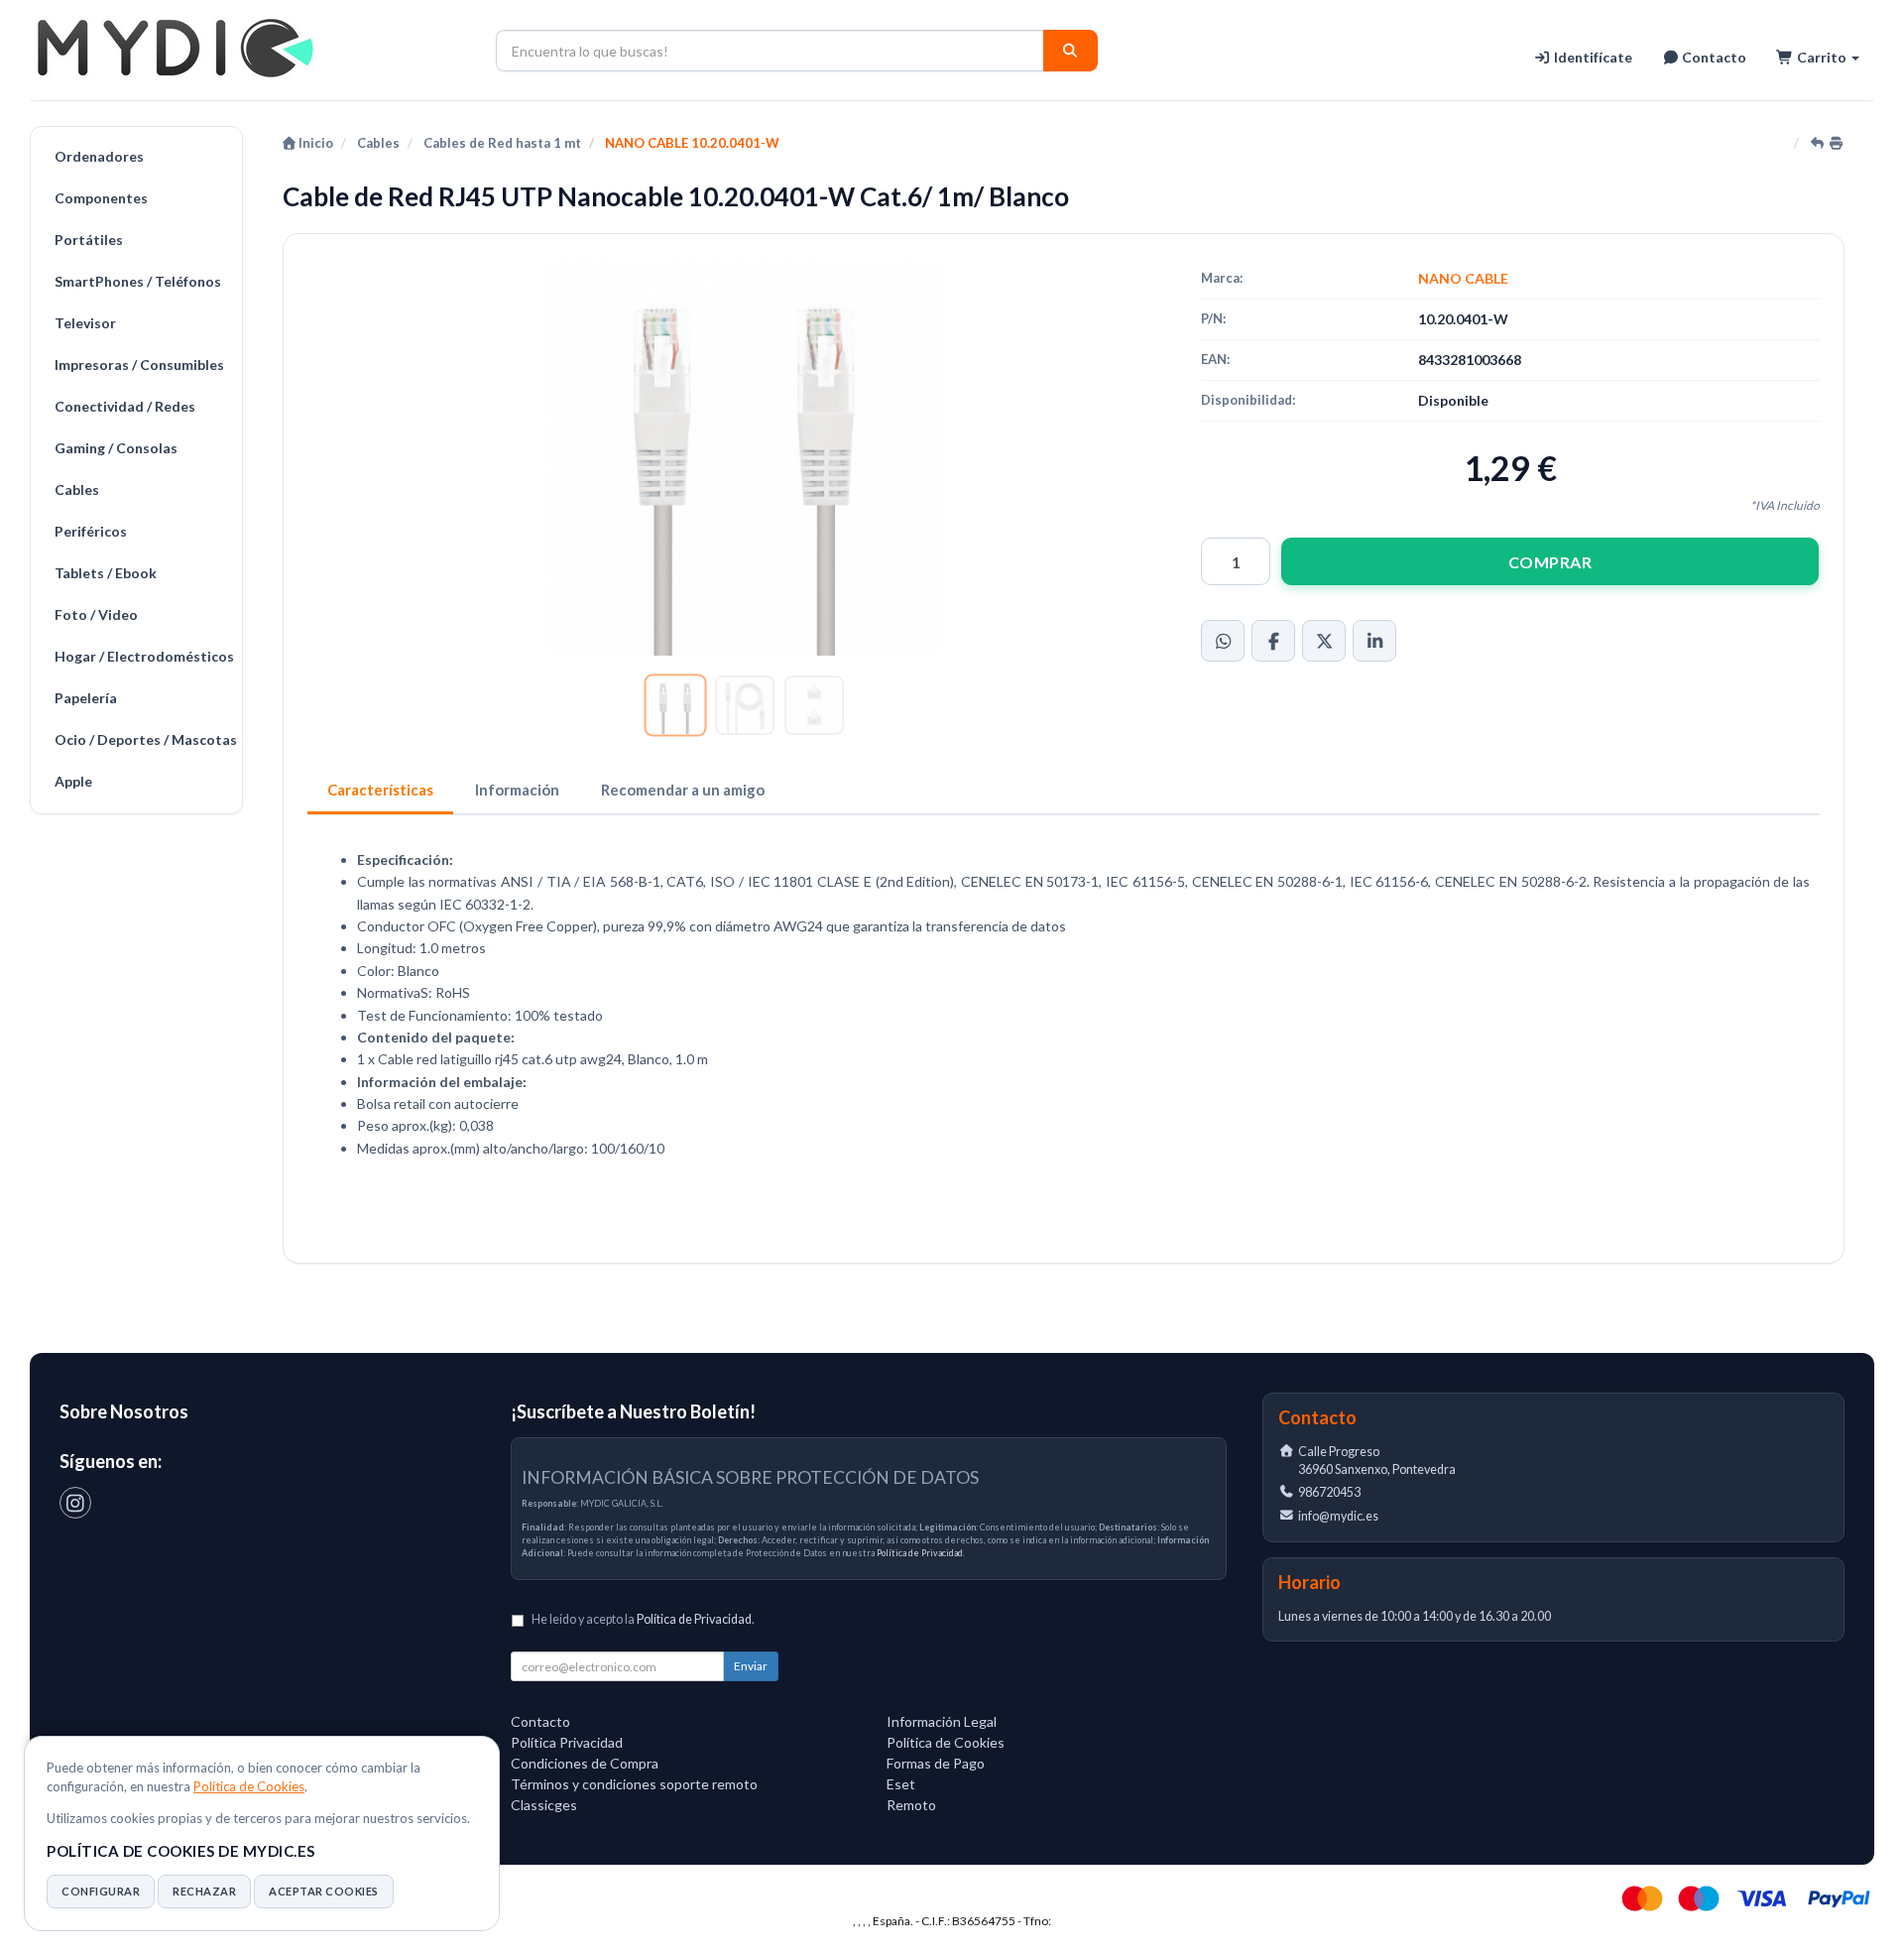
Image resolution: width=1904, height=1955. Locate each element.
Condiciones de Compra (585, 1763)
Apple (73, 781)
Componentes (101, 198)
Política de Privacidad (920, 1553)
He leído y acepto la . (643, 1619)
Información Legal (942, 1721)
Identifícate (1592, 57)
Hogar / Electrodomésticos (143, 656)
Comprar (1550, 562)
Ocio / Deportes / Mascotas (143, 739)
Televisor (85, 323)
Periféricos (91, 531)
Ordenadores (99, 156)
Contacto (1713, 57)
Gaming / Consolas (116, 448)
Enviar (751, 1666)
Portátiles (89, 240)
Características (380, 790)
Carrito (1822, 57)
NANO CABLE (1463, 278)
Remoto (911, 1805)
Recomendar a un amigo (683, 790)
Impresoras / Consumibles (139, 365)
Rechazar (204, 1891)
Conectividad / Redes (125, 406)
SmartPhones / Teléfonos (138, 281)
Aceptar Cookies (324, 1891)
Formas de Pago (936, 1763)
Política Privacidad (567, 1742)
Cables (77, 489)
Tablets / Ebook (106, 573)
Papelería (86, 698)
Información (517, 790)
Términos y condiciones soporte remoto (634, 1784)
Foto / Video (96, 614)
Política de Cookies (249, 1786)
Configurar (101, 1891)
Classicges (544, 1805)
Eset (901, 1784)
